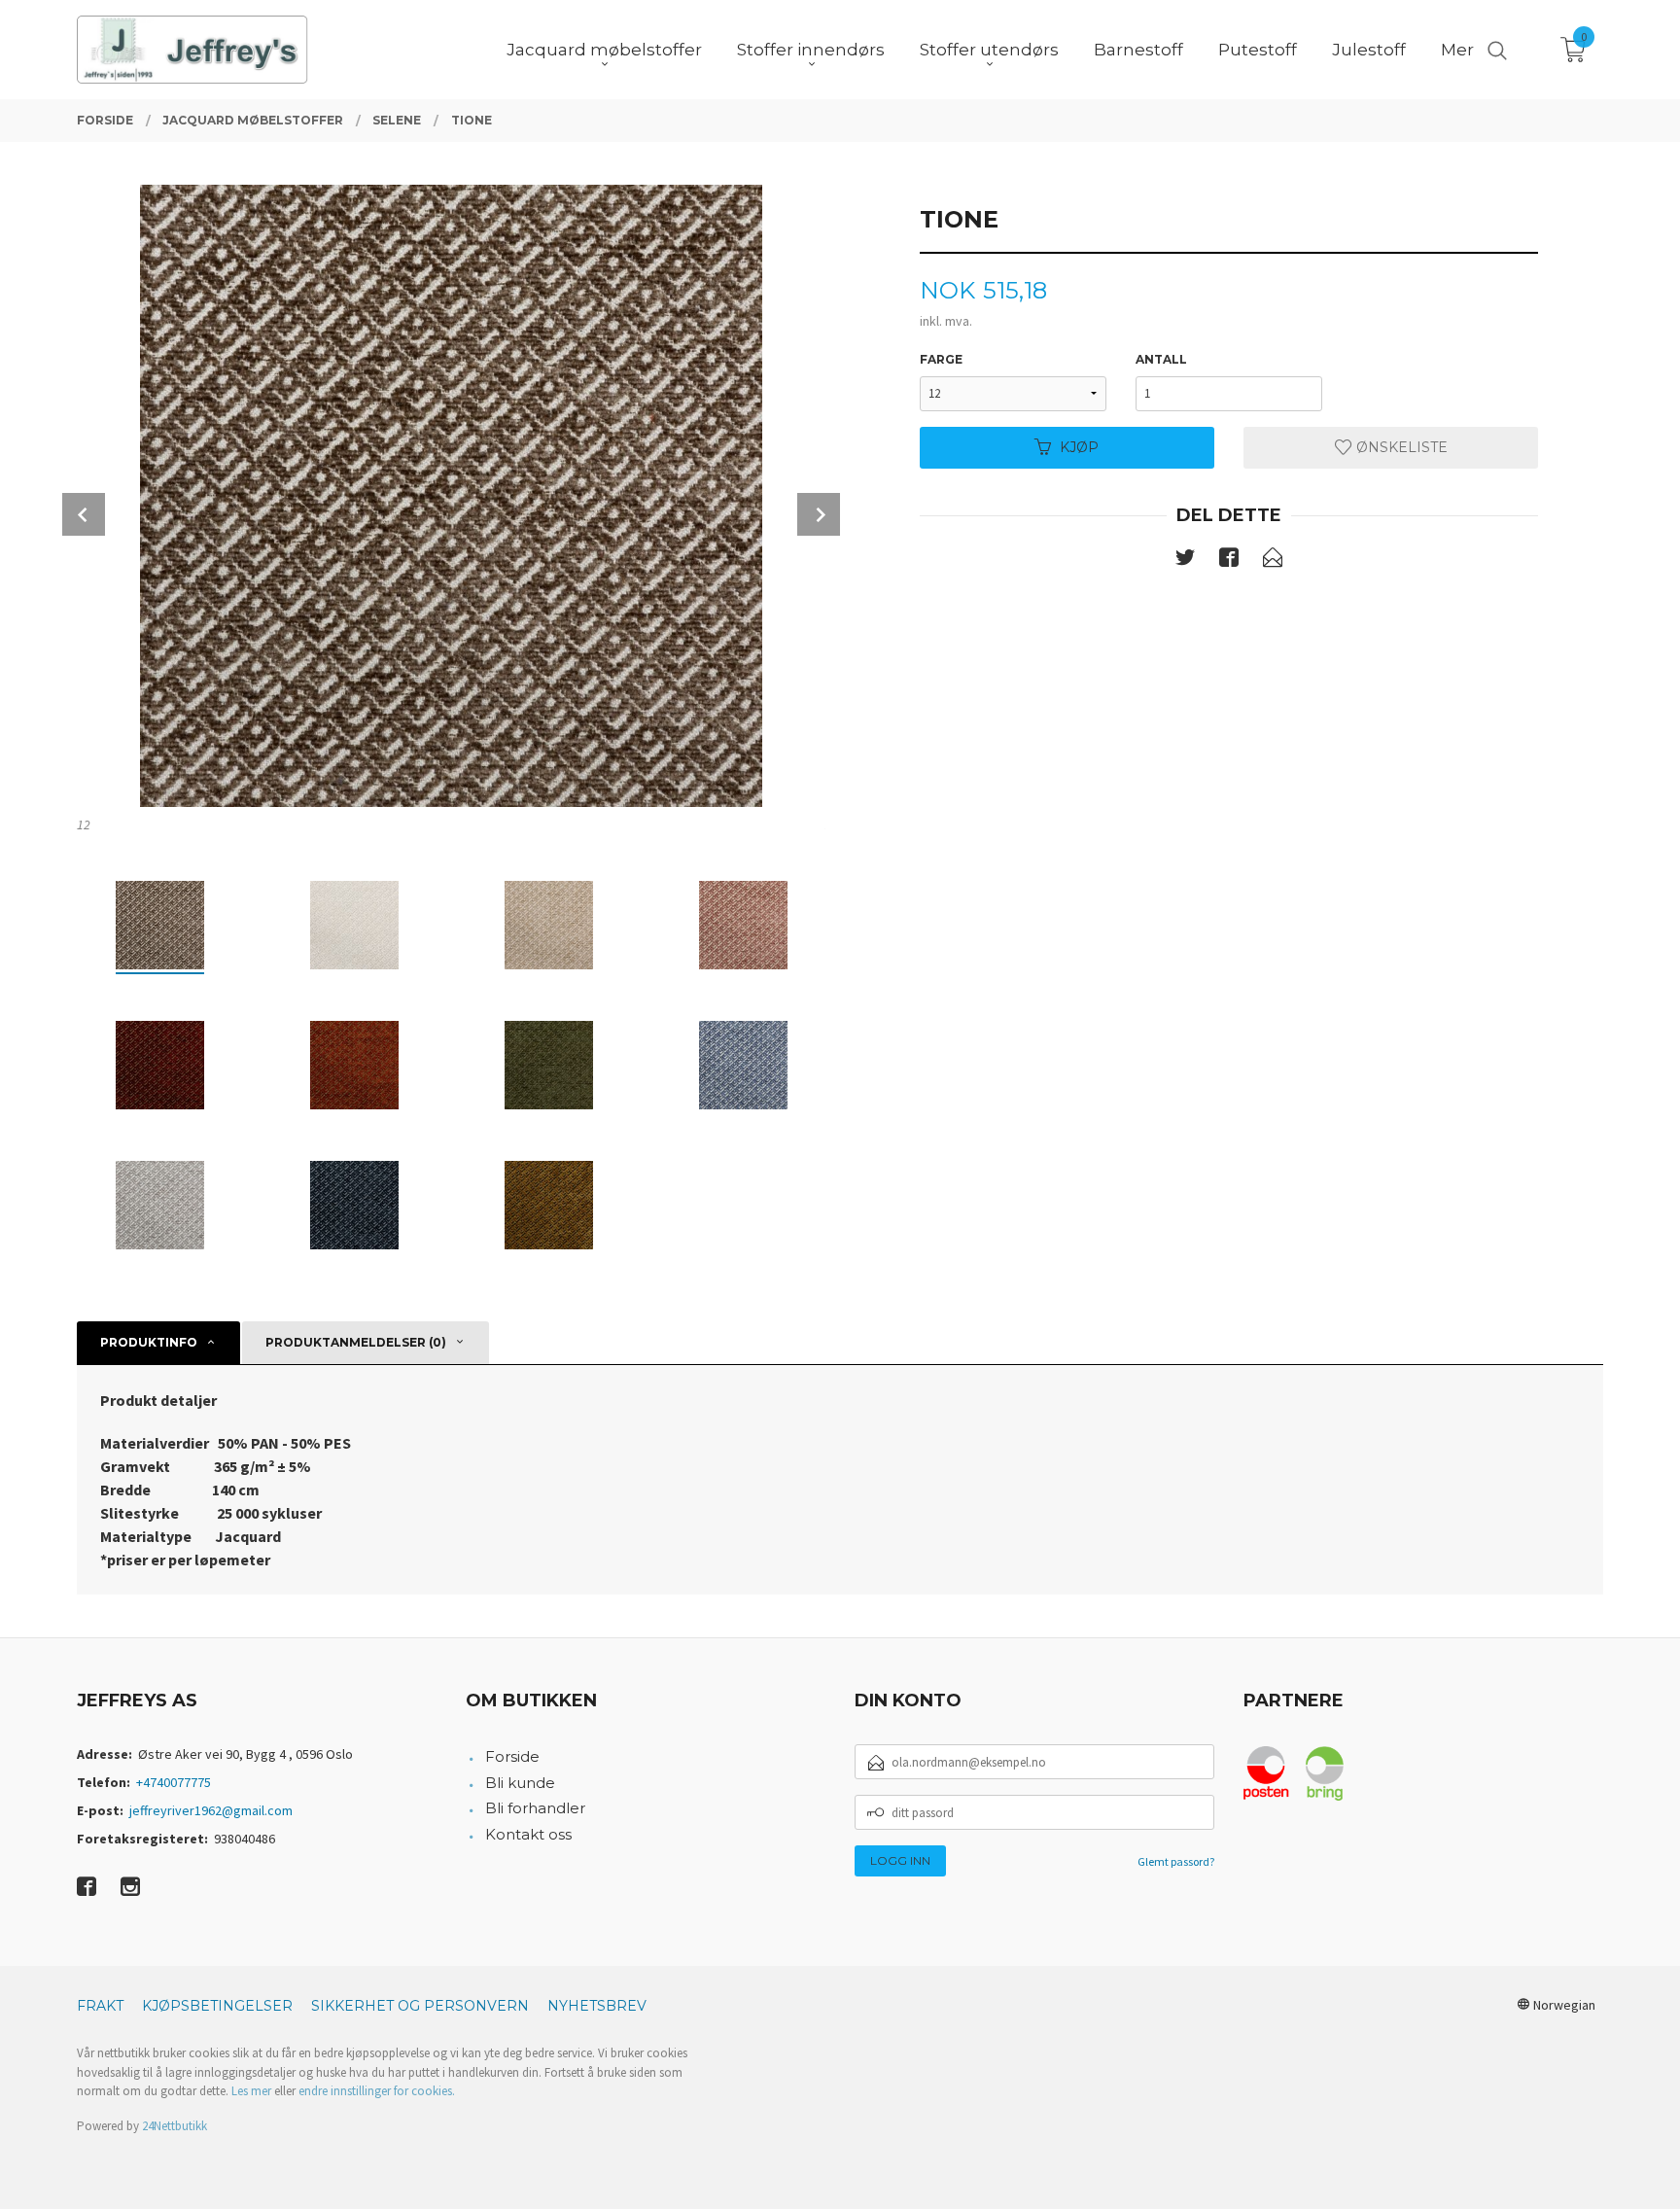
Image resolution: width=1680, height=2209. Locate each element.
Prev (84, 514)
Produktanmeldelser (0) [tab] (356, 1342)
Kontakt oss (528, 1834)
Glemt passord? (1176, 1861)
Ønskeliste (1400, 447)
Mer (1457, 50)
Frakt (100, 2006)
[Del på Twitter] (1185, 561)
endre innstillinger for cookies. (377, 2091)
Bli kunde (520, 1783)
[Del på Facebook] (1229, 561)
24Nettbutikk (175, 2126)
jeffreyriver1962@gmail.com (211, 1810)
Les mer (251, 2091)
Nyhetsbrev (597, 2006)
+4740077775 (174, 1782)
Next (819, 514)
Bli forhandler (535, 1808)
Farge (941, 359)
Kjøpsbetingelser (217, 2006)
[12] (451, 496)
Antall (1161, 359)
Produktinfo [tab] (149, 1342)
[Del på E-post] (1273, 561)
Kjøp (1079, 447)
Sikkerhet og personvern (420, 2006)
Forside (512, 1756)
